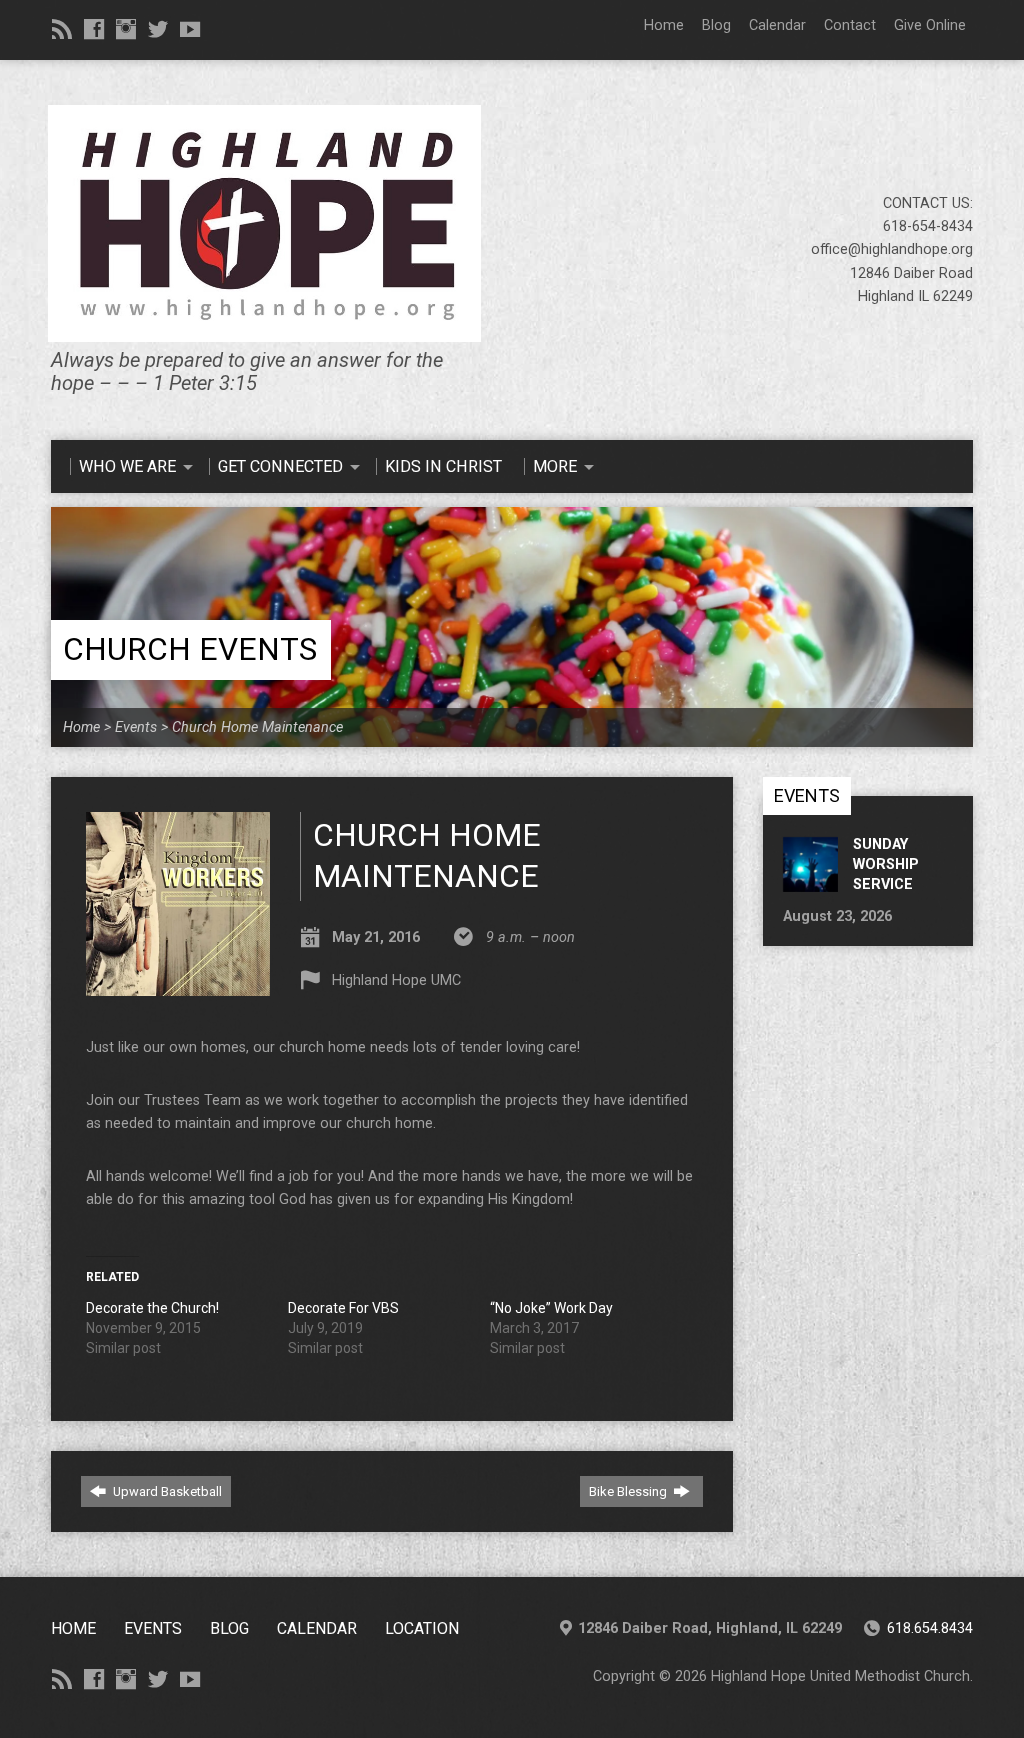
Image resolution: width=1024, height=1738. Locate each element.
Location (422, 1628)
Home (664, 25)
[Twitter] (158, 29)
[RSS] (62, 29)
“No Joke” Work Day (551, 1308)
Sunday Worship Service (886, 864)
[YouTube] (190, 29)
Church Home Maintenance (257, 727)
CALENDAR (317, 1628)
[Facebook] (94, 29)
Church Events (190, 649)
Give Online (930, 25)
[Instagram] (126, 29)
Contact (850, 25)
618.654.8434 (930, 1628)
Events (136, 727)
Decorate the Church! (152, 1308)
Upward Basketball (166, 1491)
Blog (716, 25)
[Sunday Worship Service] (810, 881)
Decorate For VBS (343, 1308)
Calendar (777, 25)
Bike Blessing (629, 1491)
